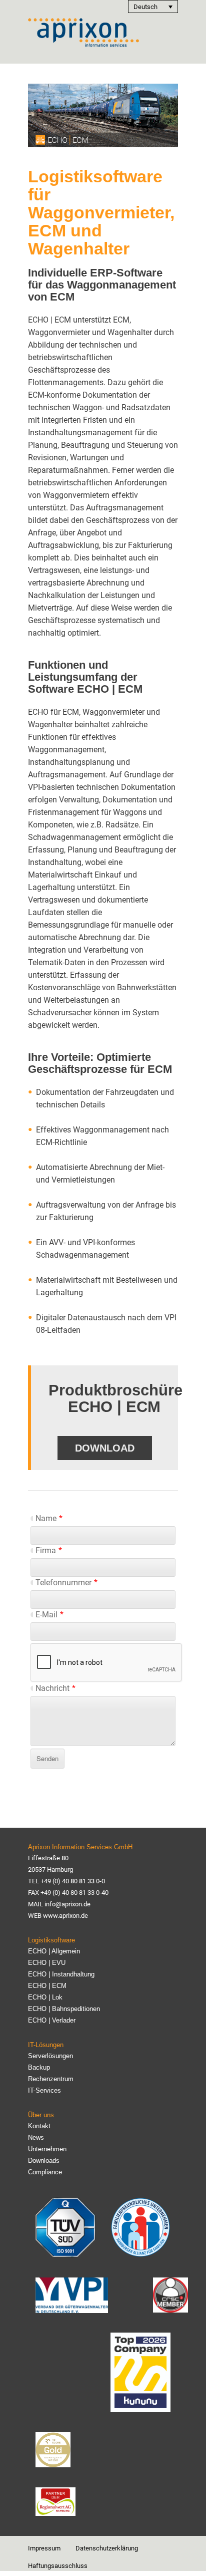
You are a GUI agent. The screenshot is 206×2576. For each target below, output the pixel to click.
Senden (47, 1758)
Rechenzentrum (51, 2079)
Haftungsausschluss (58, 2566)
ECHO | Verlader (52, 2020)
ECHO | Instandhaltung (61, 1974)
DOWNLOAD (105, 1448)
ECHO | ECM (47, 1986)
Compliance (45, 2172)
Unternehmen (47, 2149)
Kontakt (39, 2126)
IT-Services (44, 2090)
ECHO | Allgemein (54, 1951)
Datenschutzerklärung (107, 2548)
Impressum (44, 2548)
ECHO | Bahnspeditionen (64, 2009)
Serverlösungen (50, 2056)
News (36, 2137)
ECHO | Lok (45, 1997)
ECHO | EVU (47, 1963)
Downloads (44, 2161)
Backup (39, 2067)
